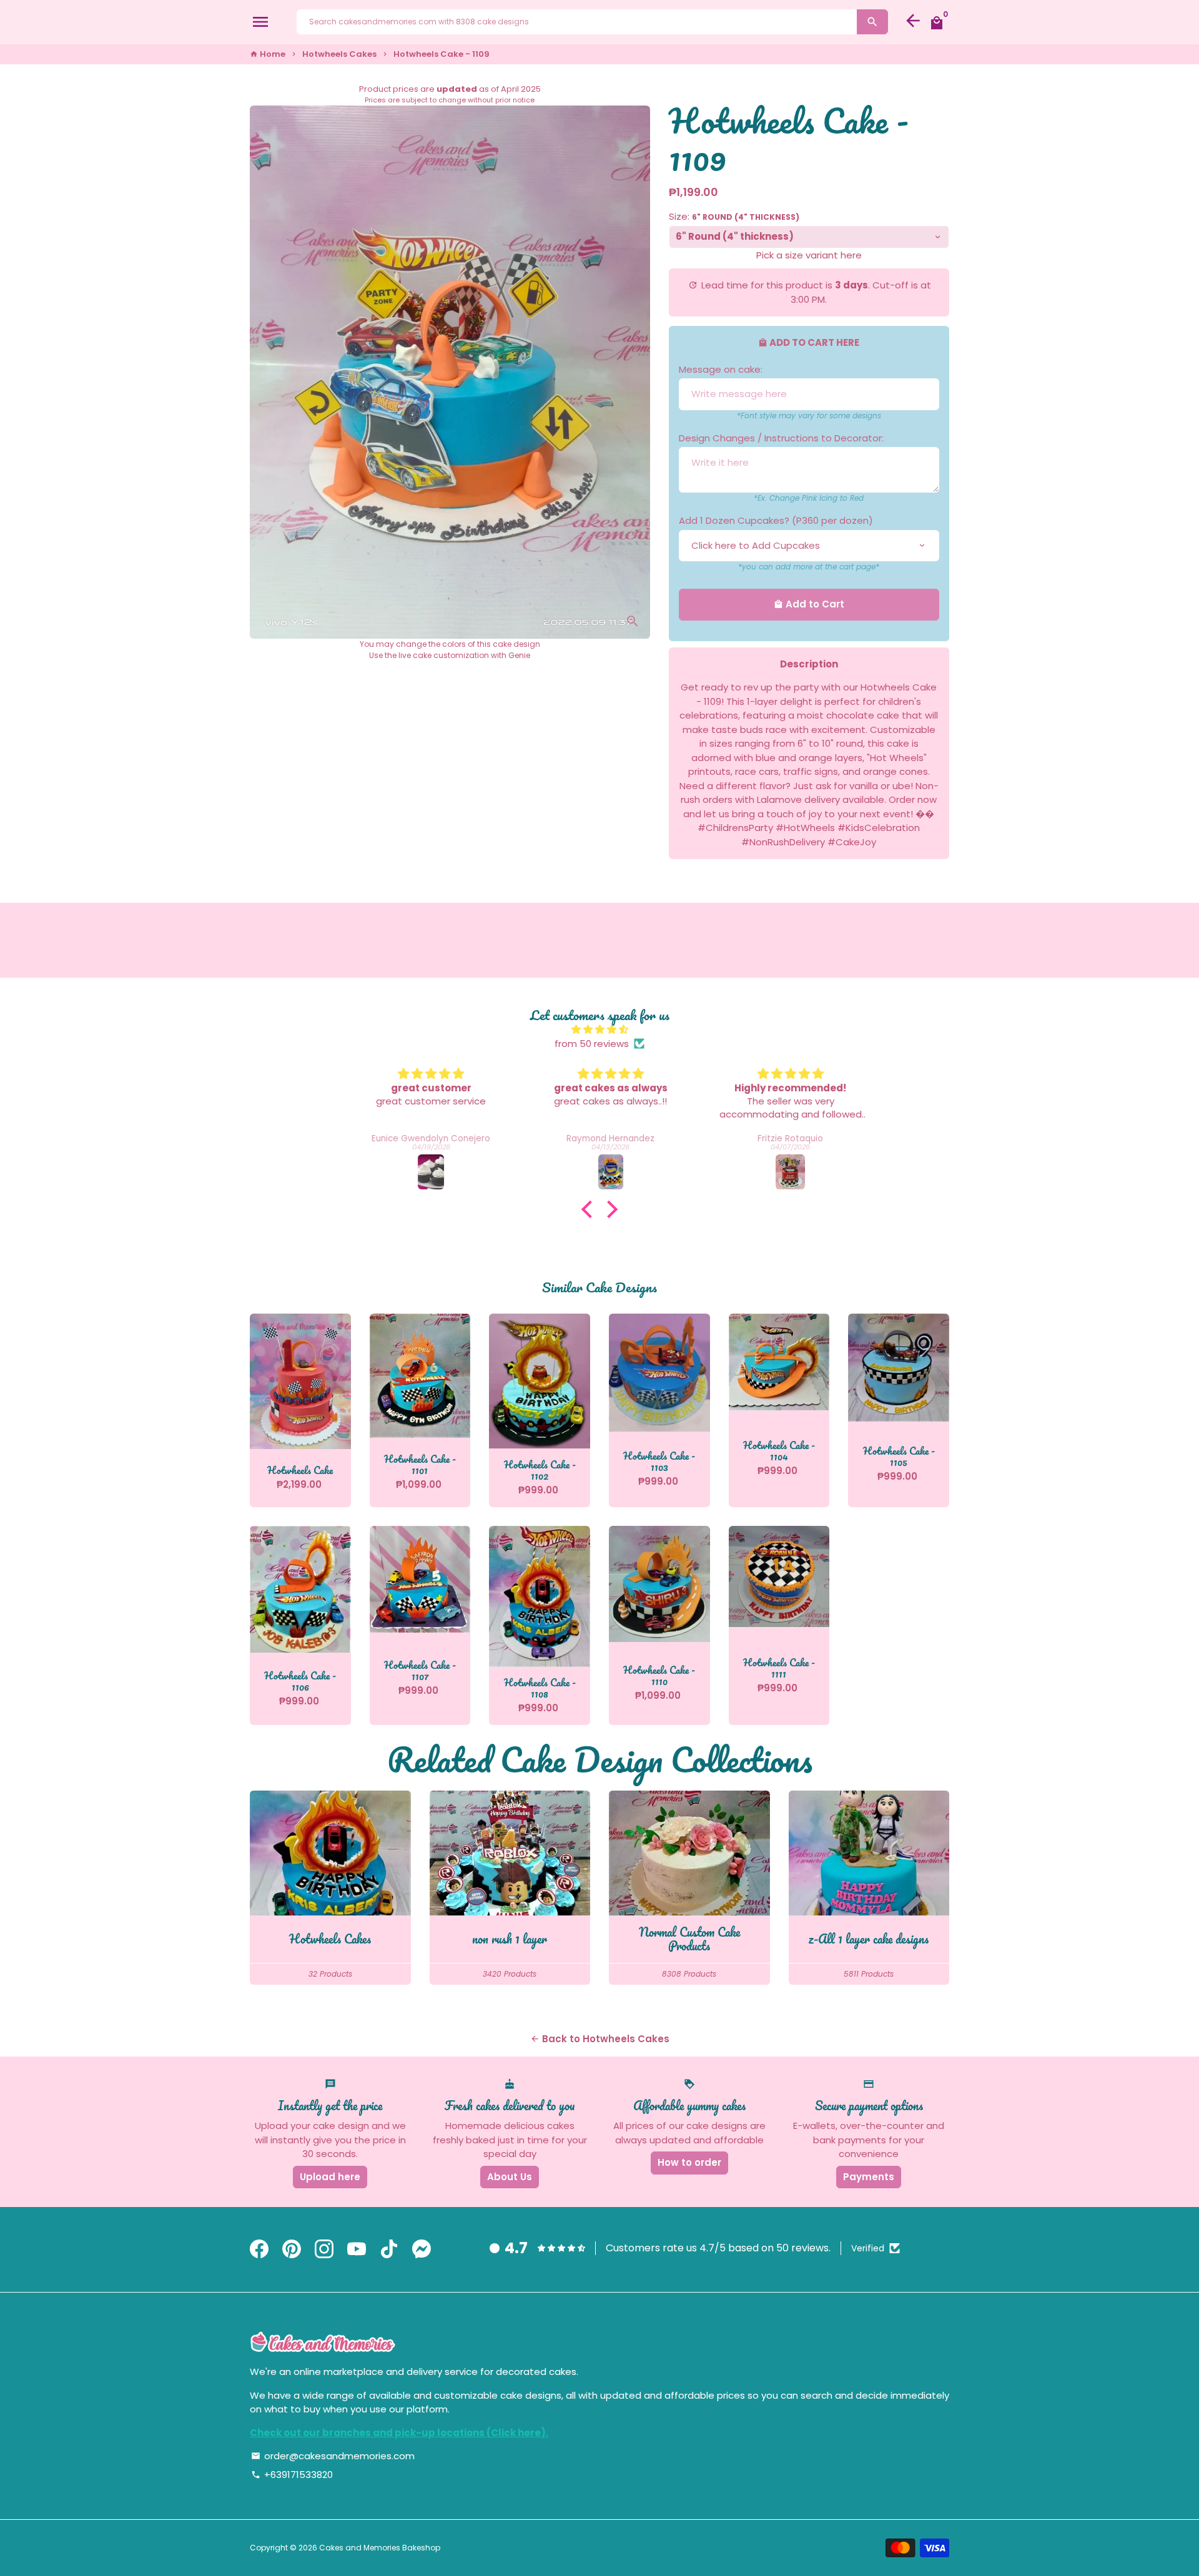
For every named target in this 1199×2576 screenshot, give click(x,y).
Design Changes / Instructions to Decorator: (781, 438)
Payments (869, 2177)
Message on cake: (721, 369)
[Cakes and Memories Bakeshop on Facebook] (259, 2250)
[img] (599, 1030)
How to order (689, 2162)
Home (268, 54)
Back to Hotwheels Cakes (600, 2039)
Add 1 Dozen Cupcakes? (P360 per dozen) (776, 520)
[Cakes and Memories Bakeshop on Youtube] (357, 2250)
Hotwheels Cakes (339, 54)
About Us (510, 2177)
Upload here (330, 2177)
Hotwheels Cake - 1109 (442, 54)
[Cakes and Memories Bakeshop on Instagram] (324, 2250)
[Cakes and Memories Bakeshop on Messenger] (422, 2250)
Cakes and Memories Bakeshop (380, 2548)
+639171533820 (292, 2475)
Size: (734, 216)
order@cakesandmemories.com (333, 2456)
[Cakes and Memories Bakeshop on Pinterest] (292, 2250)
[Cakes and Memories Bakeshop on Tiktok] (389, 2250)
